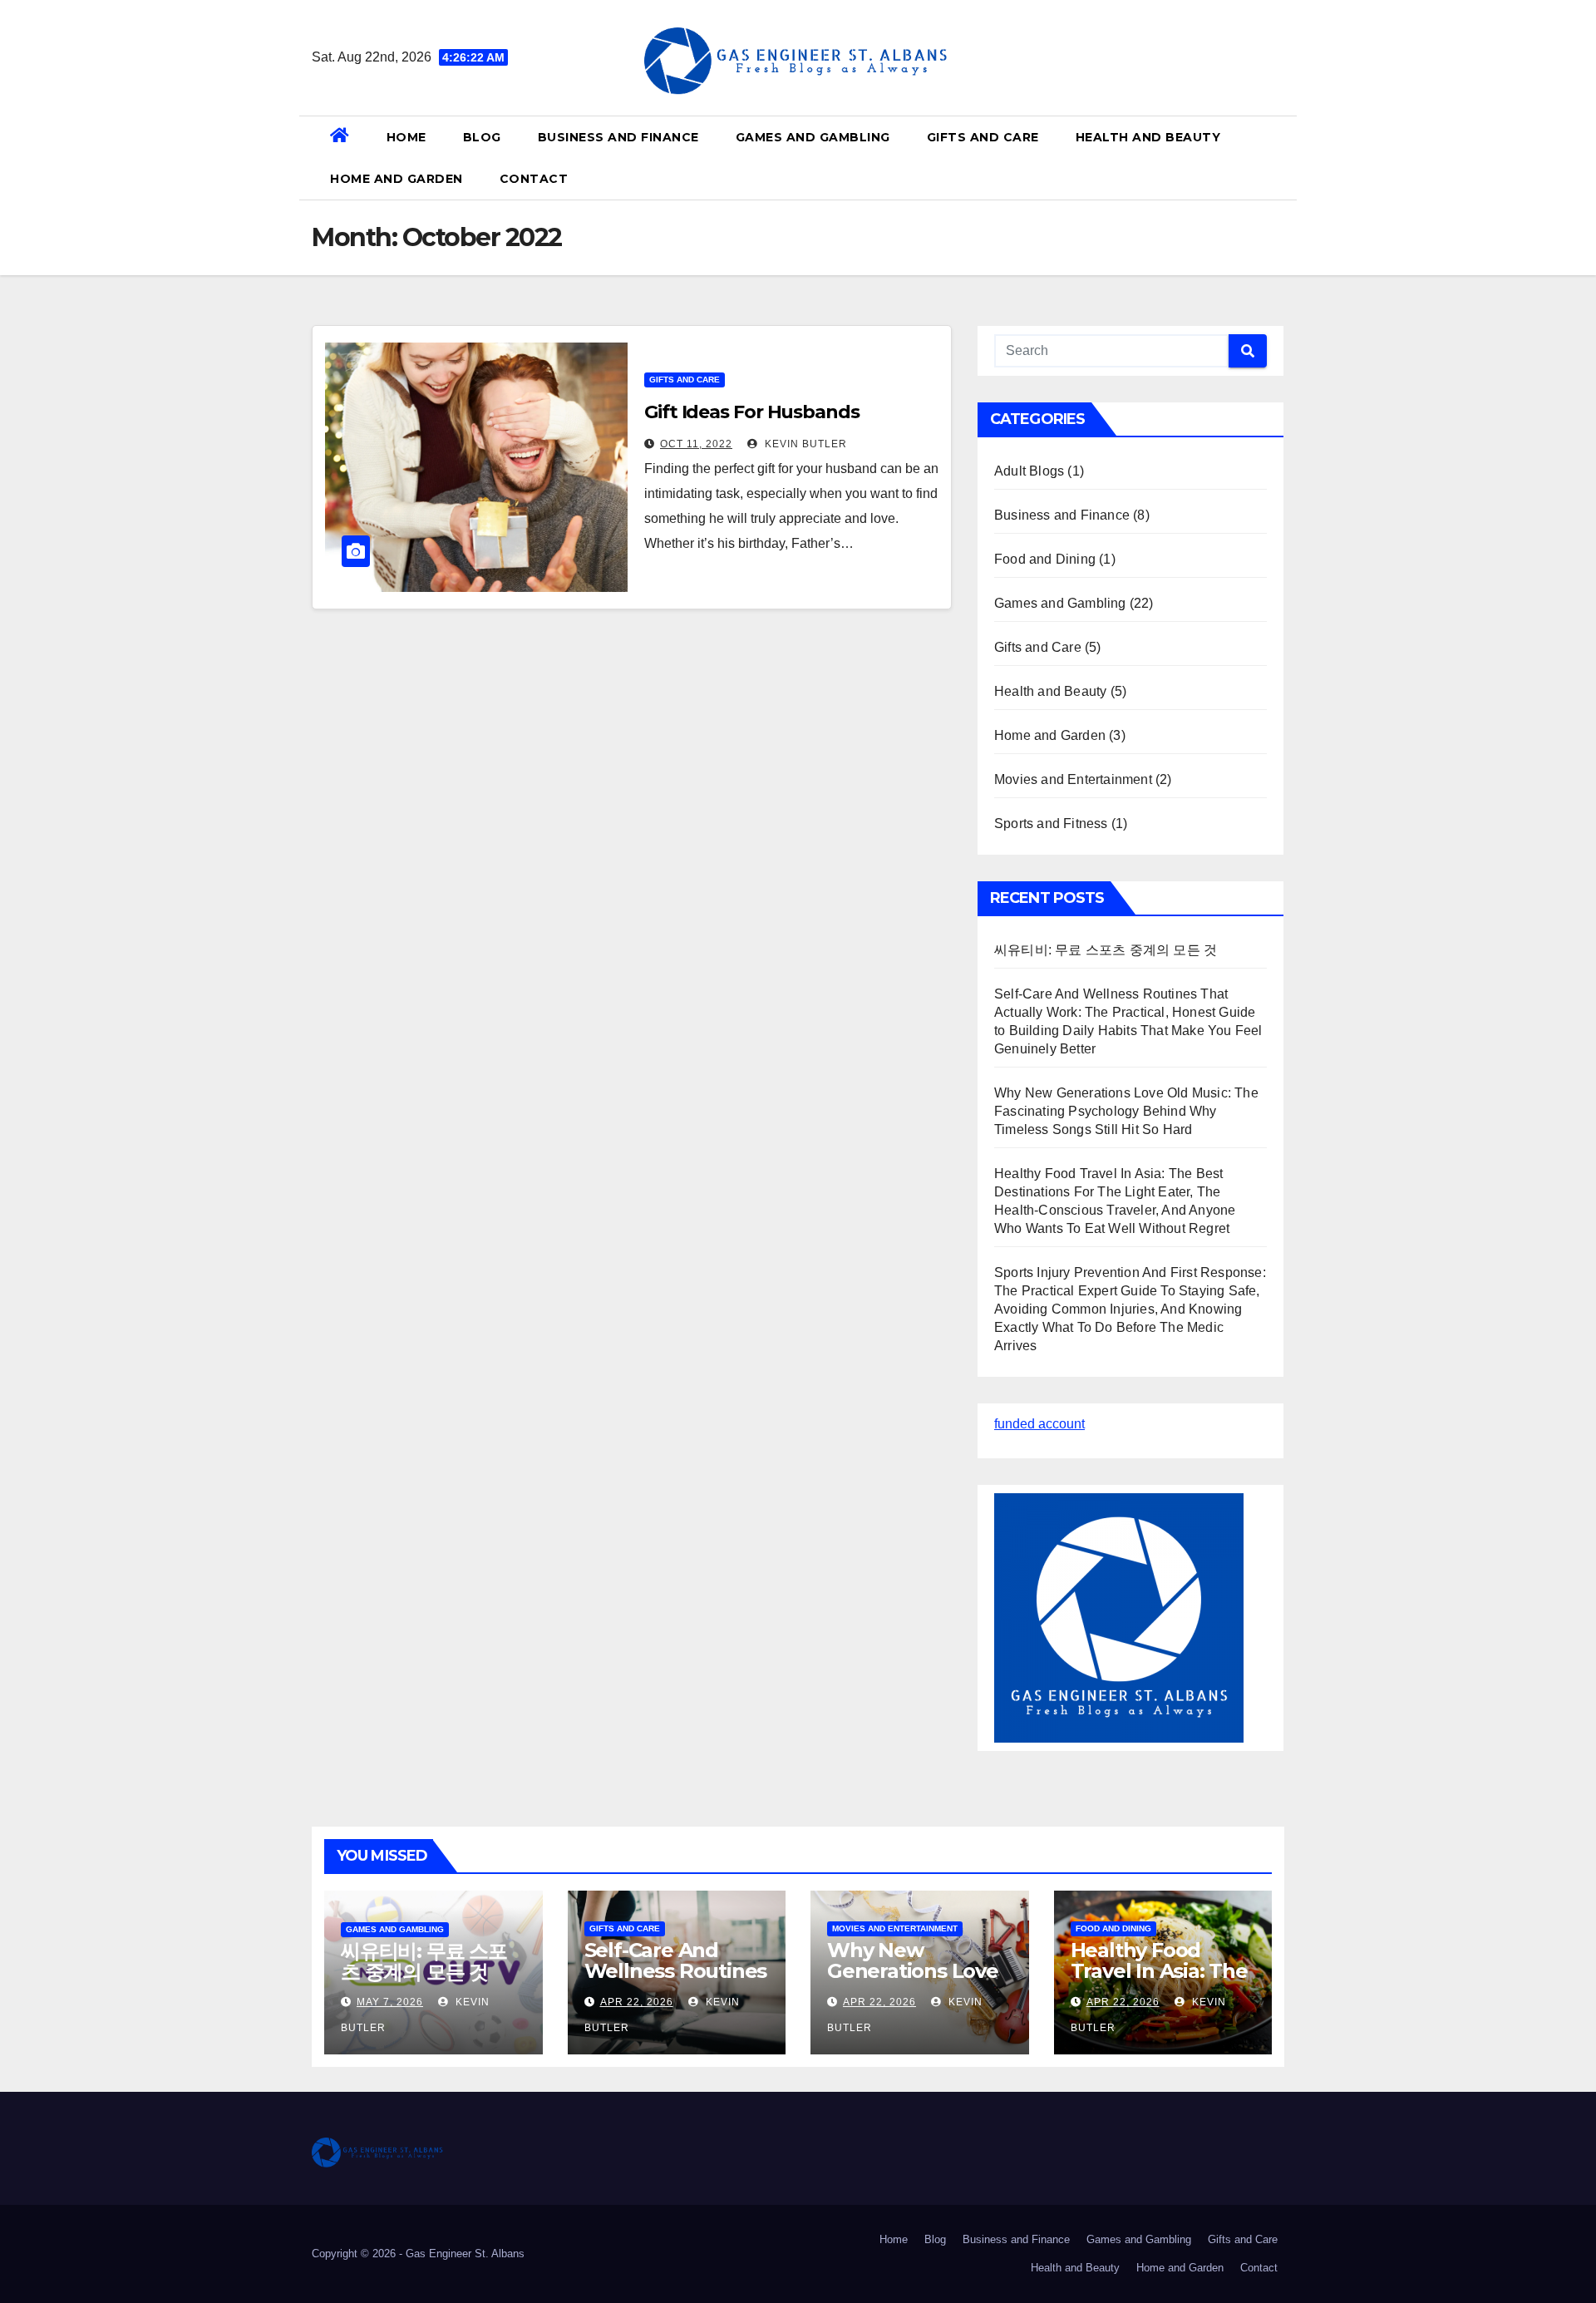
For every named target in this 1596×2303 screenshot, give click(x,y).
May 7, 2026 (390, 2002)
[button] (1278, 158)
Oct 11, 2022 (696, 444)
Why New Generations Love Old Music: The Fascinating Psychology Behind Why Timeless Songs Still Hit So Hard (1126, 1111)
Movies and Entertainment (1073, 779)
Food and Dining (1045, 559)
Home (406, 137)
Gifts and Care (983, 137)
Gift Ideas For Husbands (752, 412)
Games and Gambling (813, 137)
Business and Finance (618, 137)
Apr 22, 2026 (637, 2002)
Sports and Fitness (1051, 824)
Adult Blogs (1029, 471)
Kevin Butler (804, 444)
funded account (1039, 1424)
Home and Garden (397, 179)
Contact (534, 179)
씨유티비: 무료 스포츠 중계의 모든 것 (1106, 950)
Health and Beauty (1148, 137)
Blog (482, 137)
